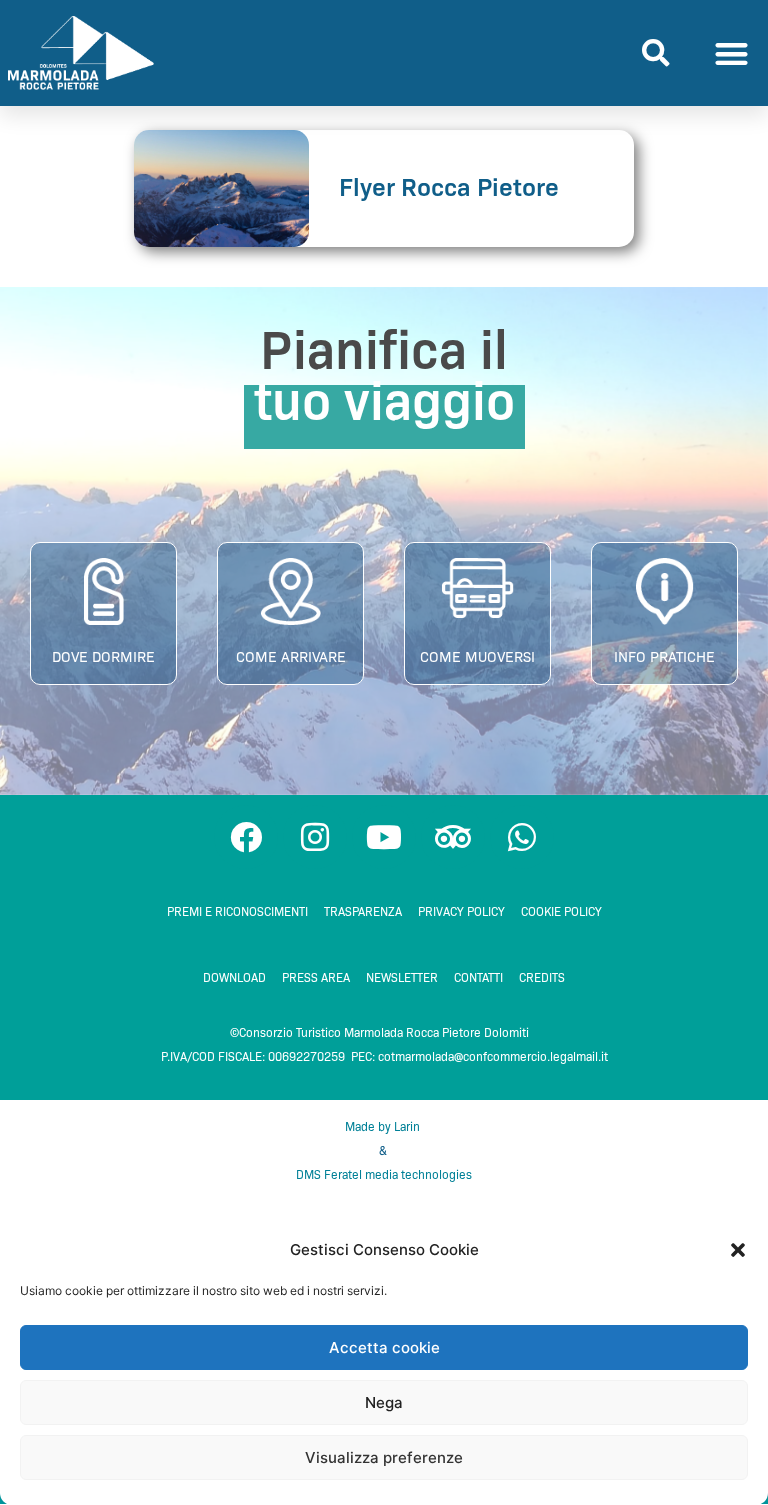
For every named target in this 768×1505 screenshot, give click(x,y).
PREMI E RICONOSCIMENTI (237, 911)
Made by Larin (384, 1126)
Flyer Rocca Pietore (449, 187)
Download (234, 977)
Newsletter (402, 977)
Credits (542, 977)
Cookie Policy (561, 911)
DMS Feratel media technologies (384, 1174)
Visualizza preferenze (384, 1457)
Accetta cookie (384, 1347)
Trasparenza (363, 911)
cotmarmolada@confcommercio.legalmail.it (493, 1056)
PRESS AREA (316, 977)
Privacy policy (461, 911)
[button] (738, 1250)
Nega (384, 1402)
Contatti (478, 977)
